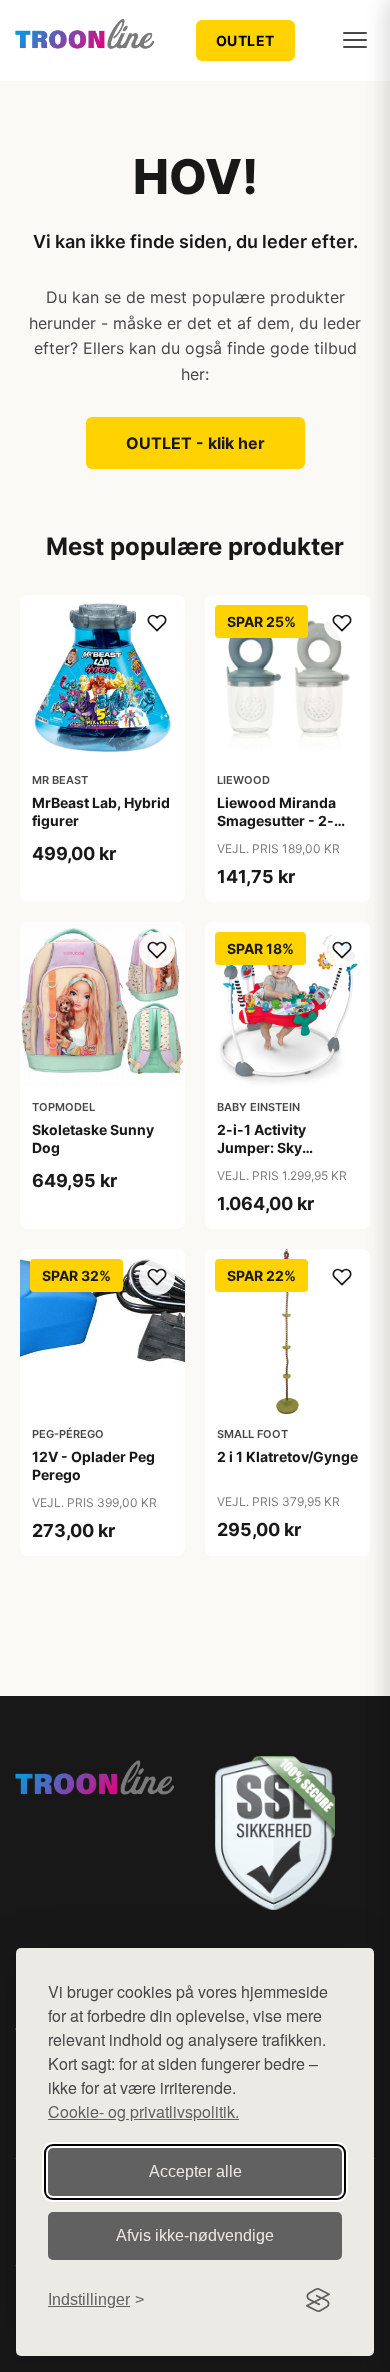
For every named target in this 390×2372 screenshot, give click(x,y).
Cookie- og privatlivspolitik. (143, 2111)
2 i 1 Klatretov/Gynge (287, 1456)
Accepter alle (195, 2171)
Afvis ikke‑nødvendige (195, 2235)
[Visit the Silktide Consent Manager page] (318, 2300)
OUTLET (245, 40)
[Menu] (355, 40)
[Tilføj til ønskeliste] (157, 623)
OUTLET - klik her (195, 443)
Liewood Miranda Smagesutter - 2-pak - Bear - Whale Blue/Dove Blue (280, 830)
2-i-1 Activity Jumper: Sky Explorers (261, 1147)
